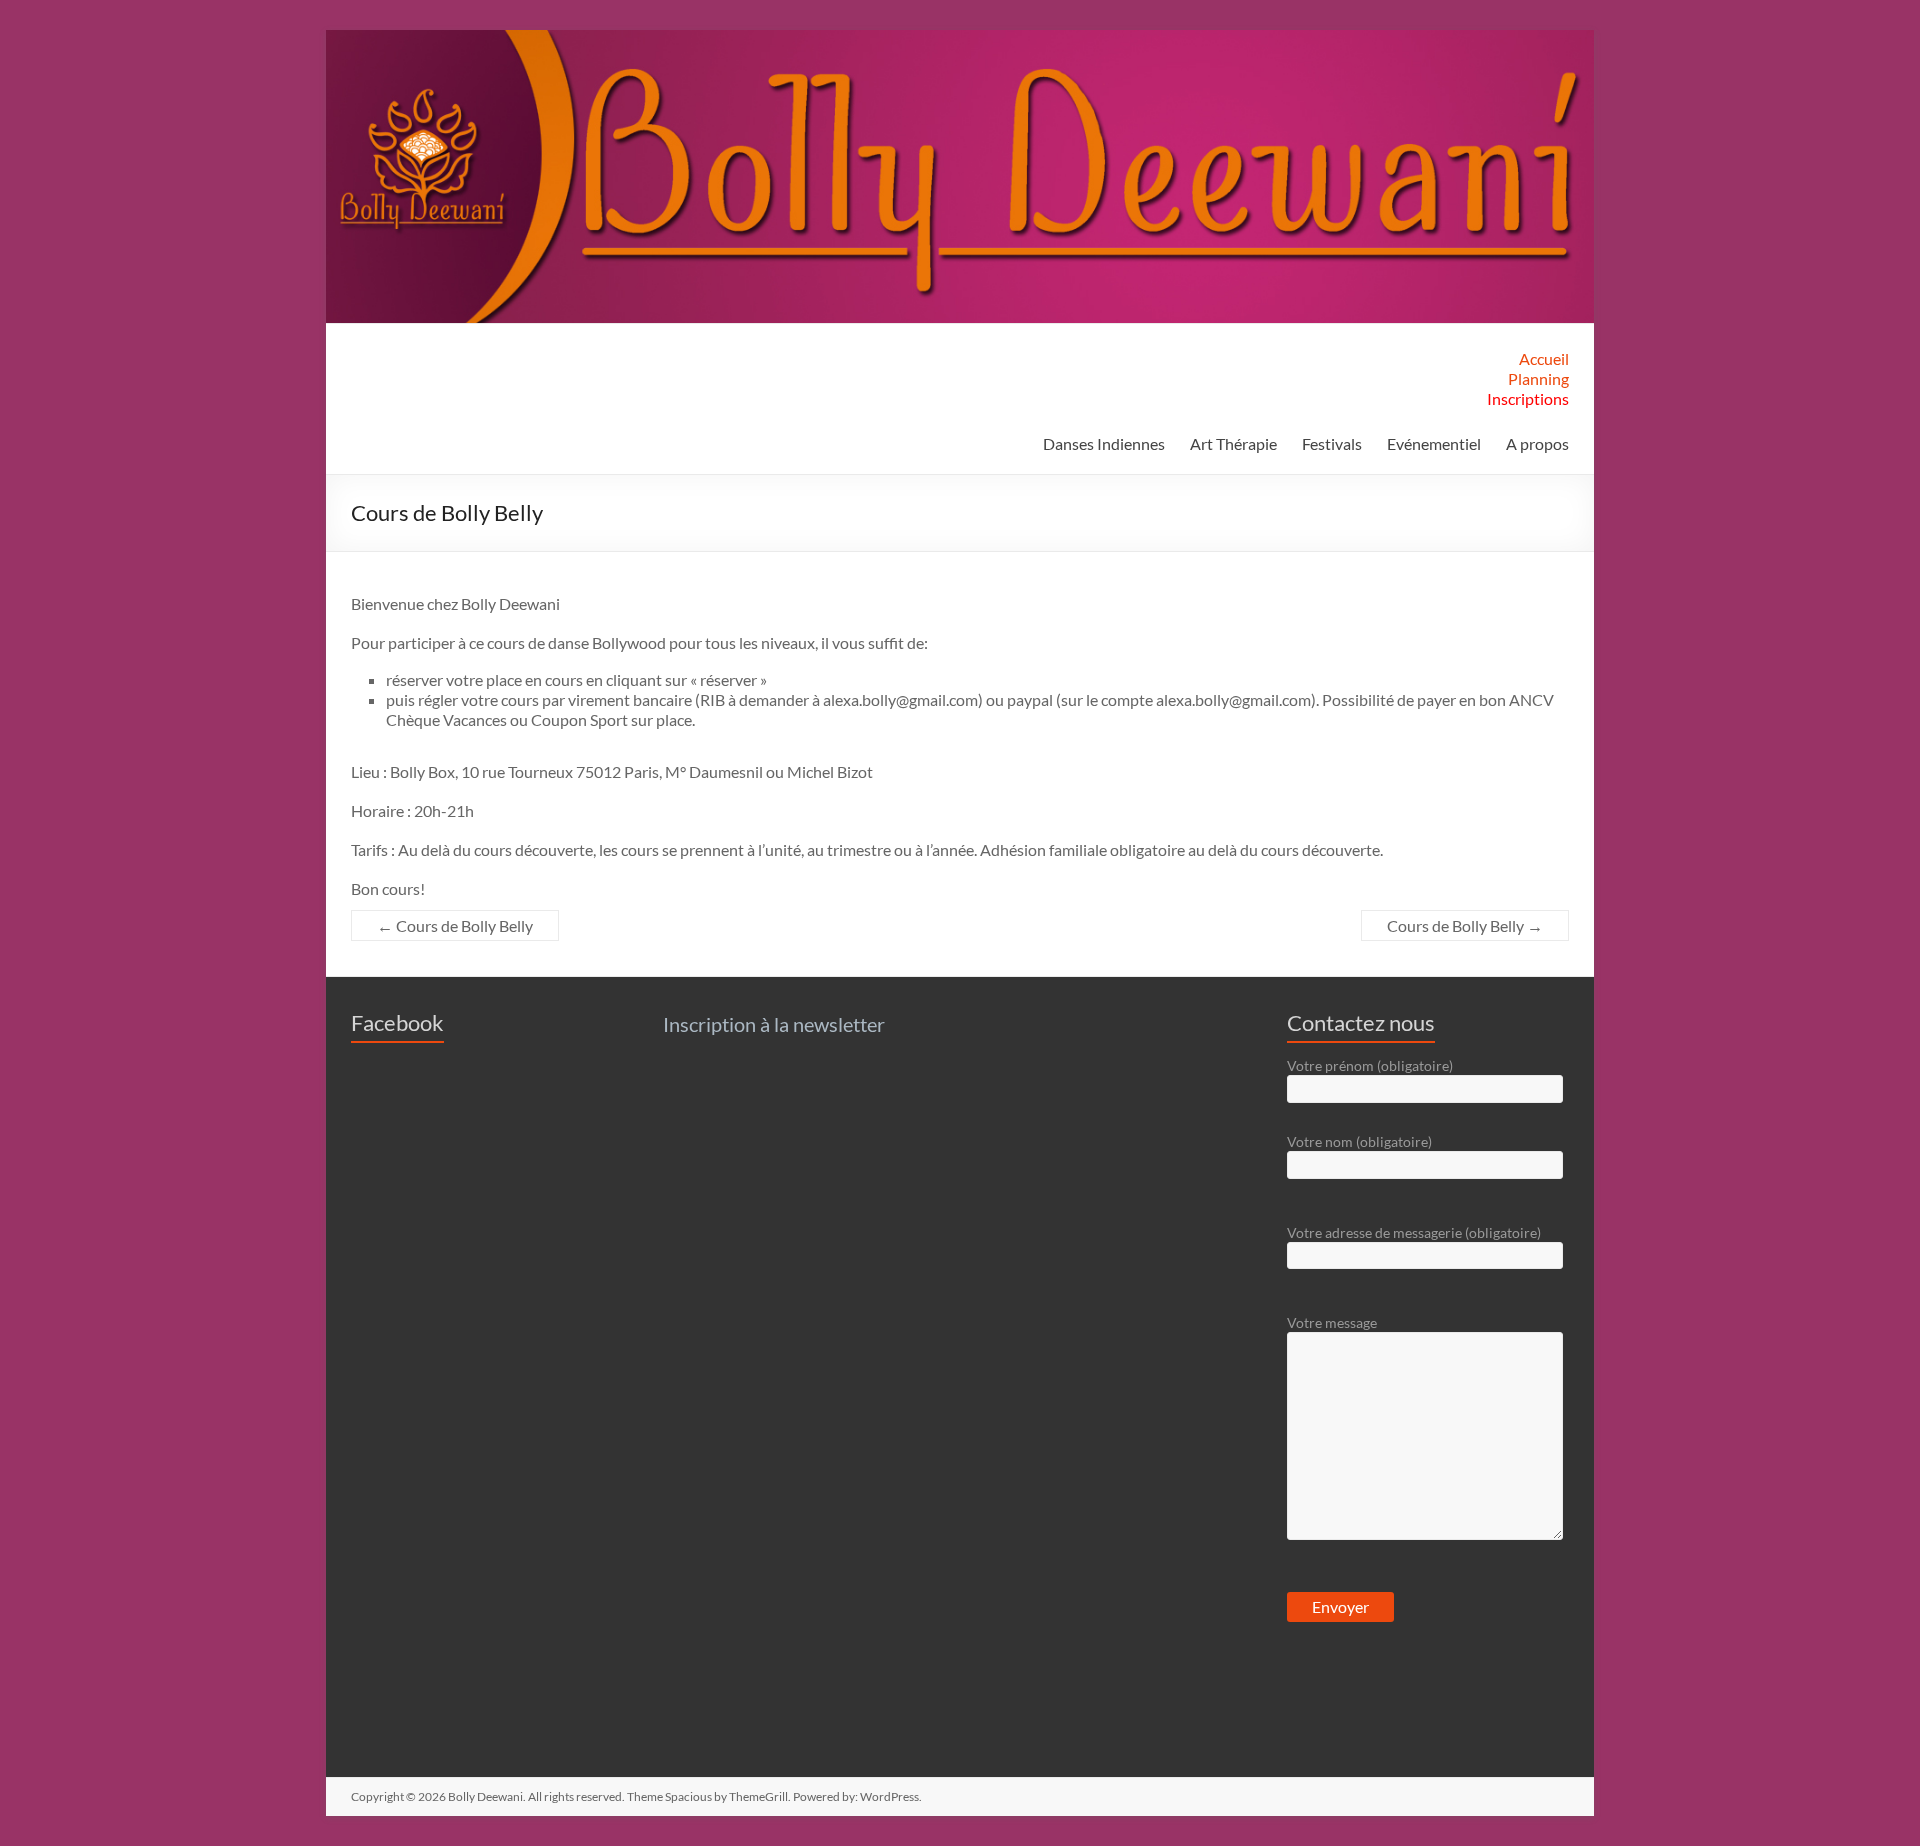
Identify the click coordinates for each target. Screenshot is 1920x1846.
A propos (1537, 443)
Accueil (1544, 358)
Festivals (1332, 443)
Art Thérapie (1233, 443)
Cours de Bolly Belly (455, 925)
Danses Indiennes (1104, 443)
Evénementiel (1434, 443)
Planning (1538, 378)
